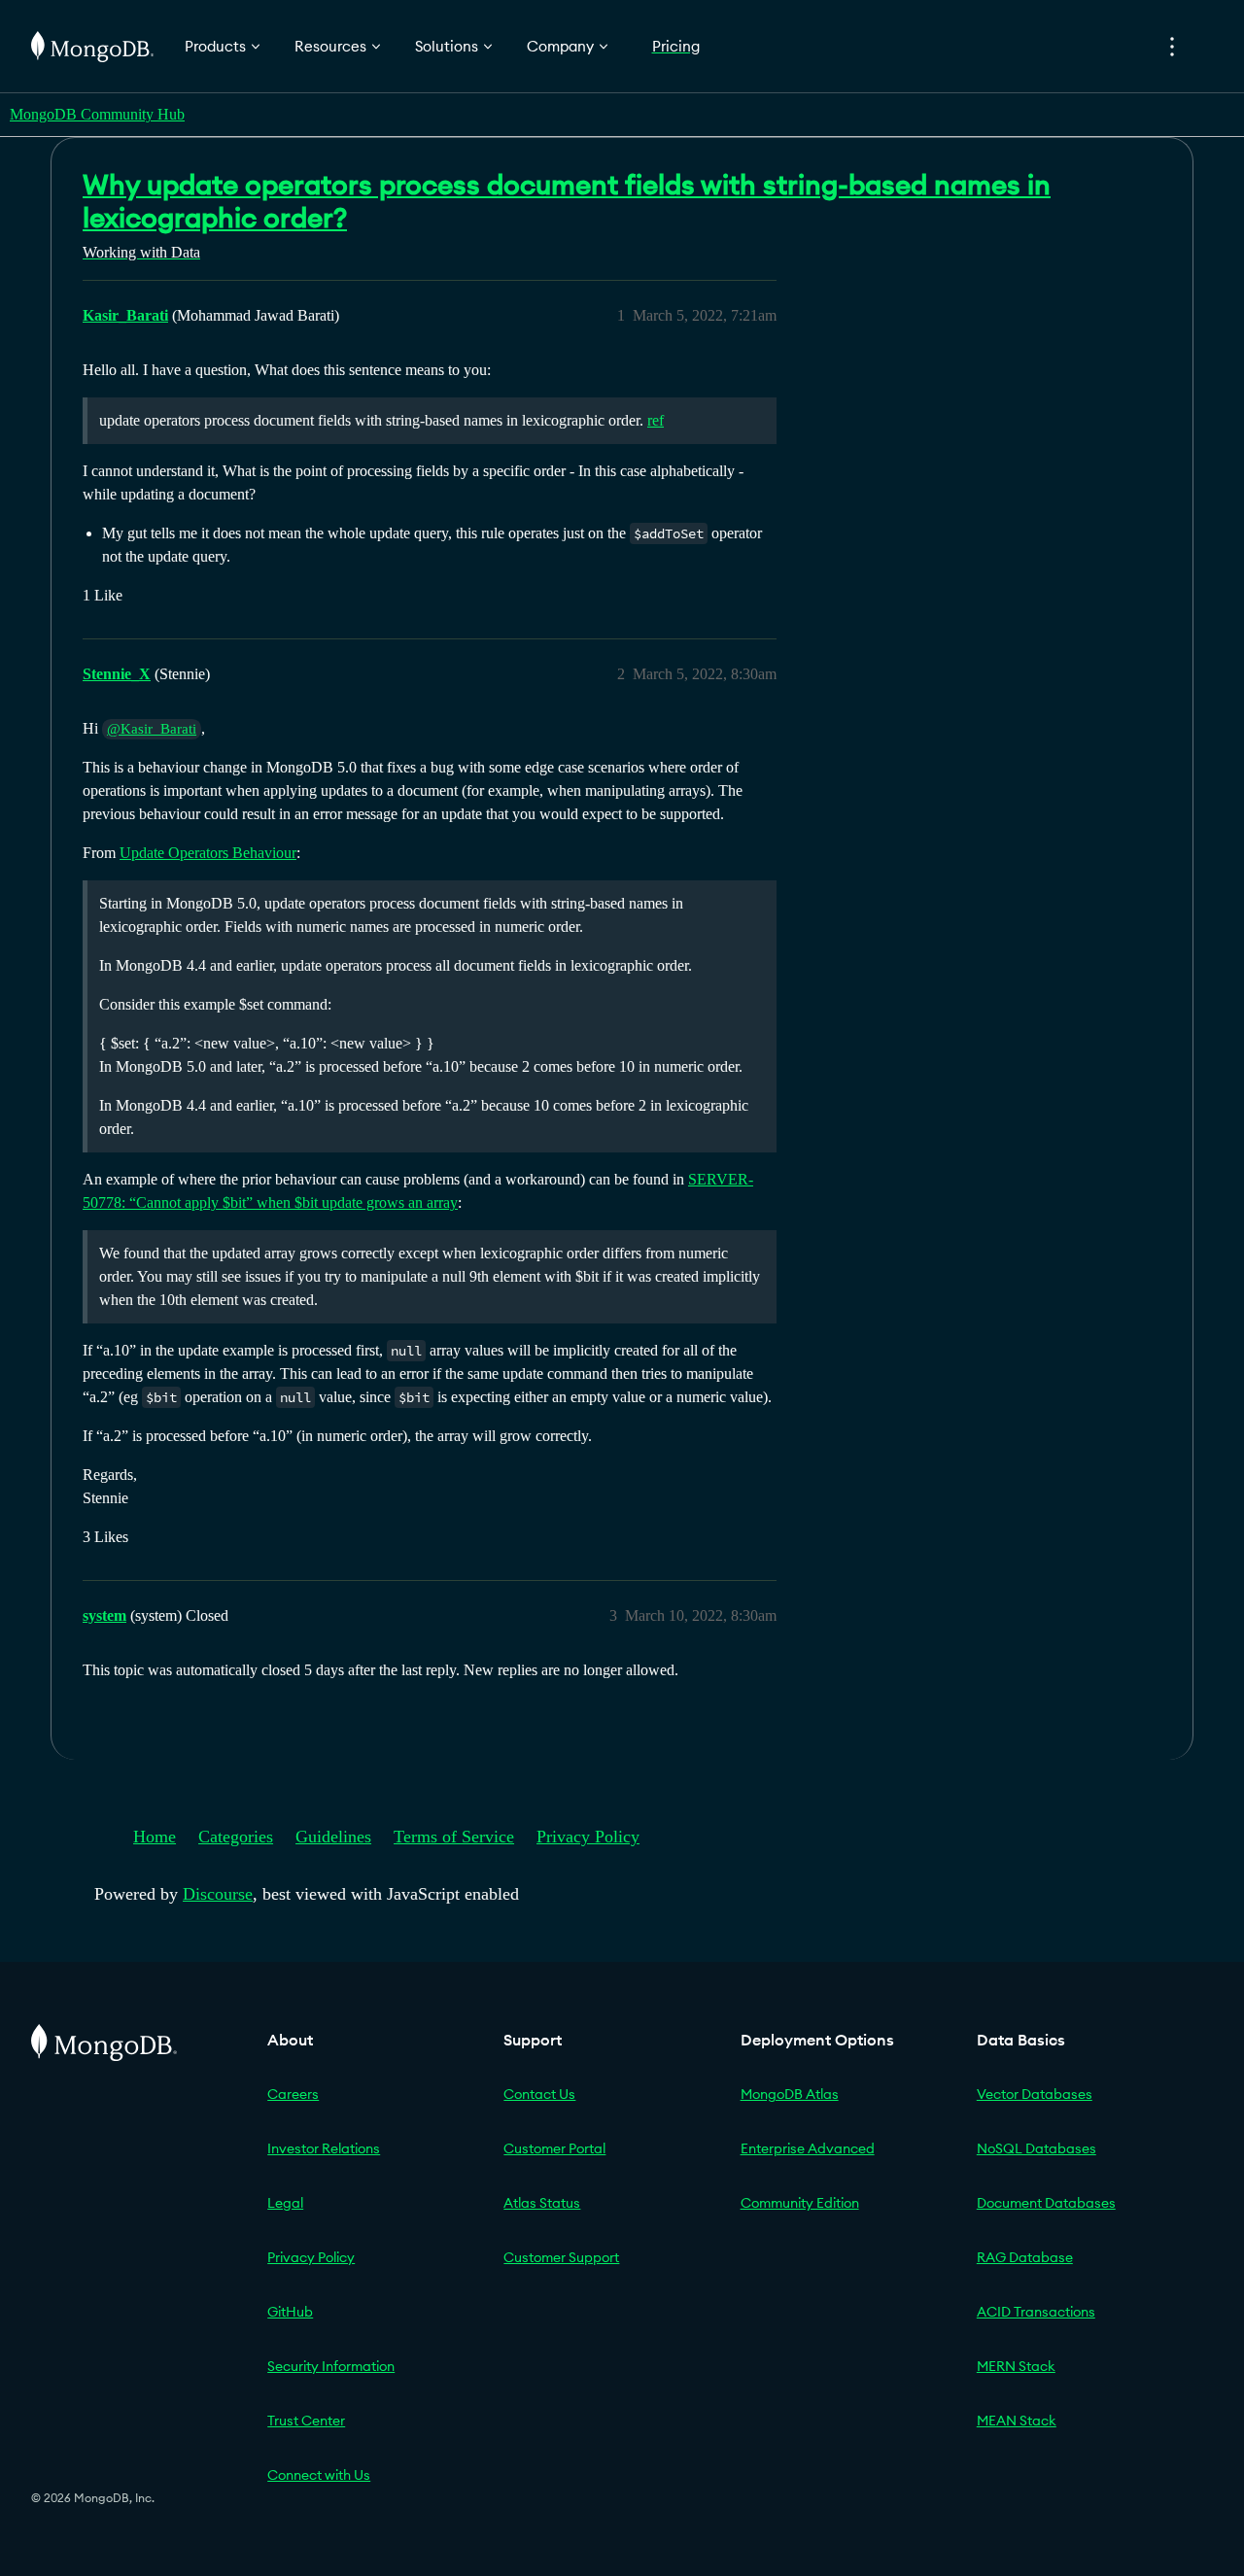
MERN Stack (1016, 2366)
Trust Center (306, 2421)
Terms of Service (454, 1837)
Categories (236, 1837)
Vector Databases (1035, 2094)
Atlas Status (542, 2203)
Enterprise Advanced (808, 2148)
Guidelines (333, 1837)
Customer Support (561, 2257)
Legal (285, 2203)
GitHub (290, 2312)
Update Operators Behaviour (208, 853)
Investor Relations (324, 2148)
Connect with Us (319, 2475)
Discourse (218, 1894)
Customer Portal (554, 2148)
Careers (293, 2094)
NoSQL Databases (1037, 2148)
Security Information (331, 2366)
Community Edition (800, 2203)
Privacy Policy (588, 1837)
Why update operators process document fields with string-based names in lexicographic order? (567, 201)
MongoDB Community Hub (97, 114)
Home (155, 1837)
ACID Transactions (1036, 2312)
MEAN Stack (1017, 2421)
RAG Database (1025, 2257)
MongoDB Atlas (790, 2094)
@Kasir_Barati (152, 729)
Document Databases (1046, 2203)
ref (656, 420)
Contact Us (539, 2094)
